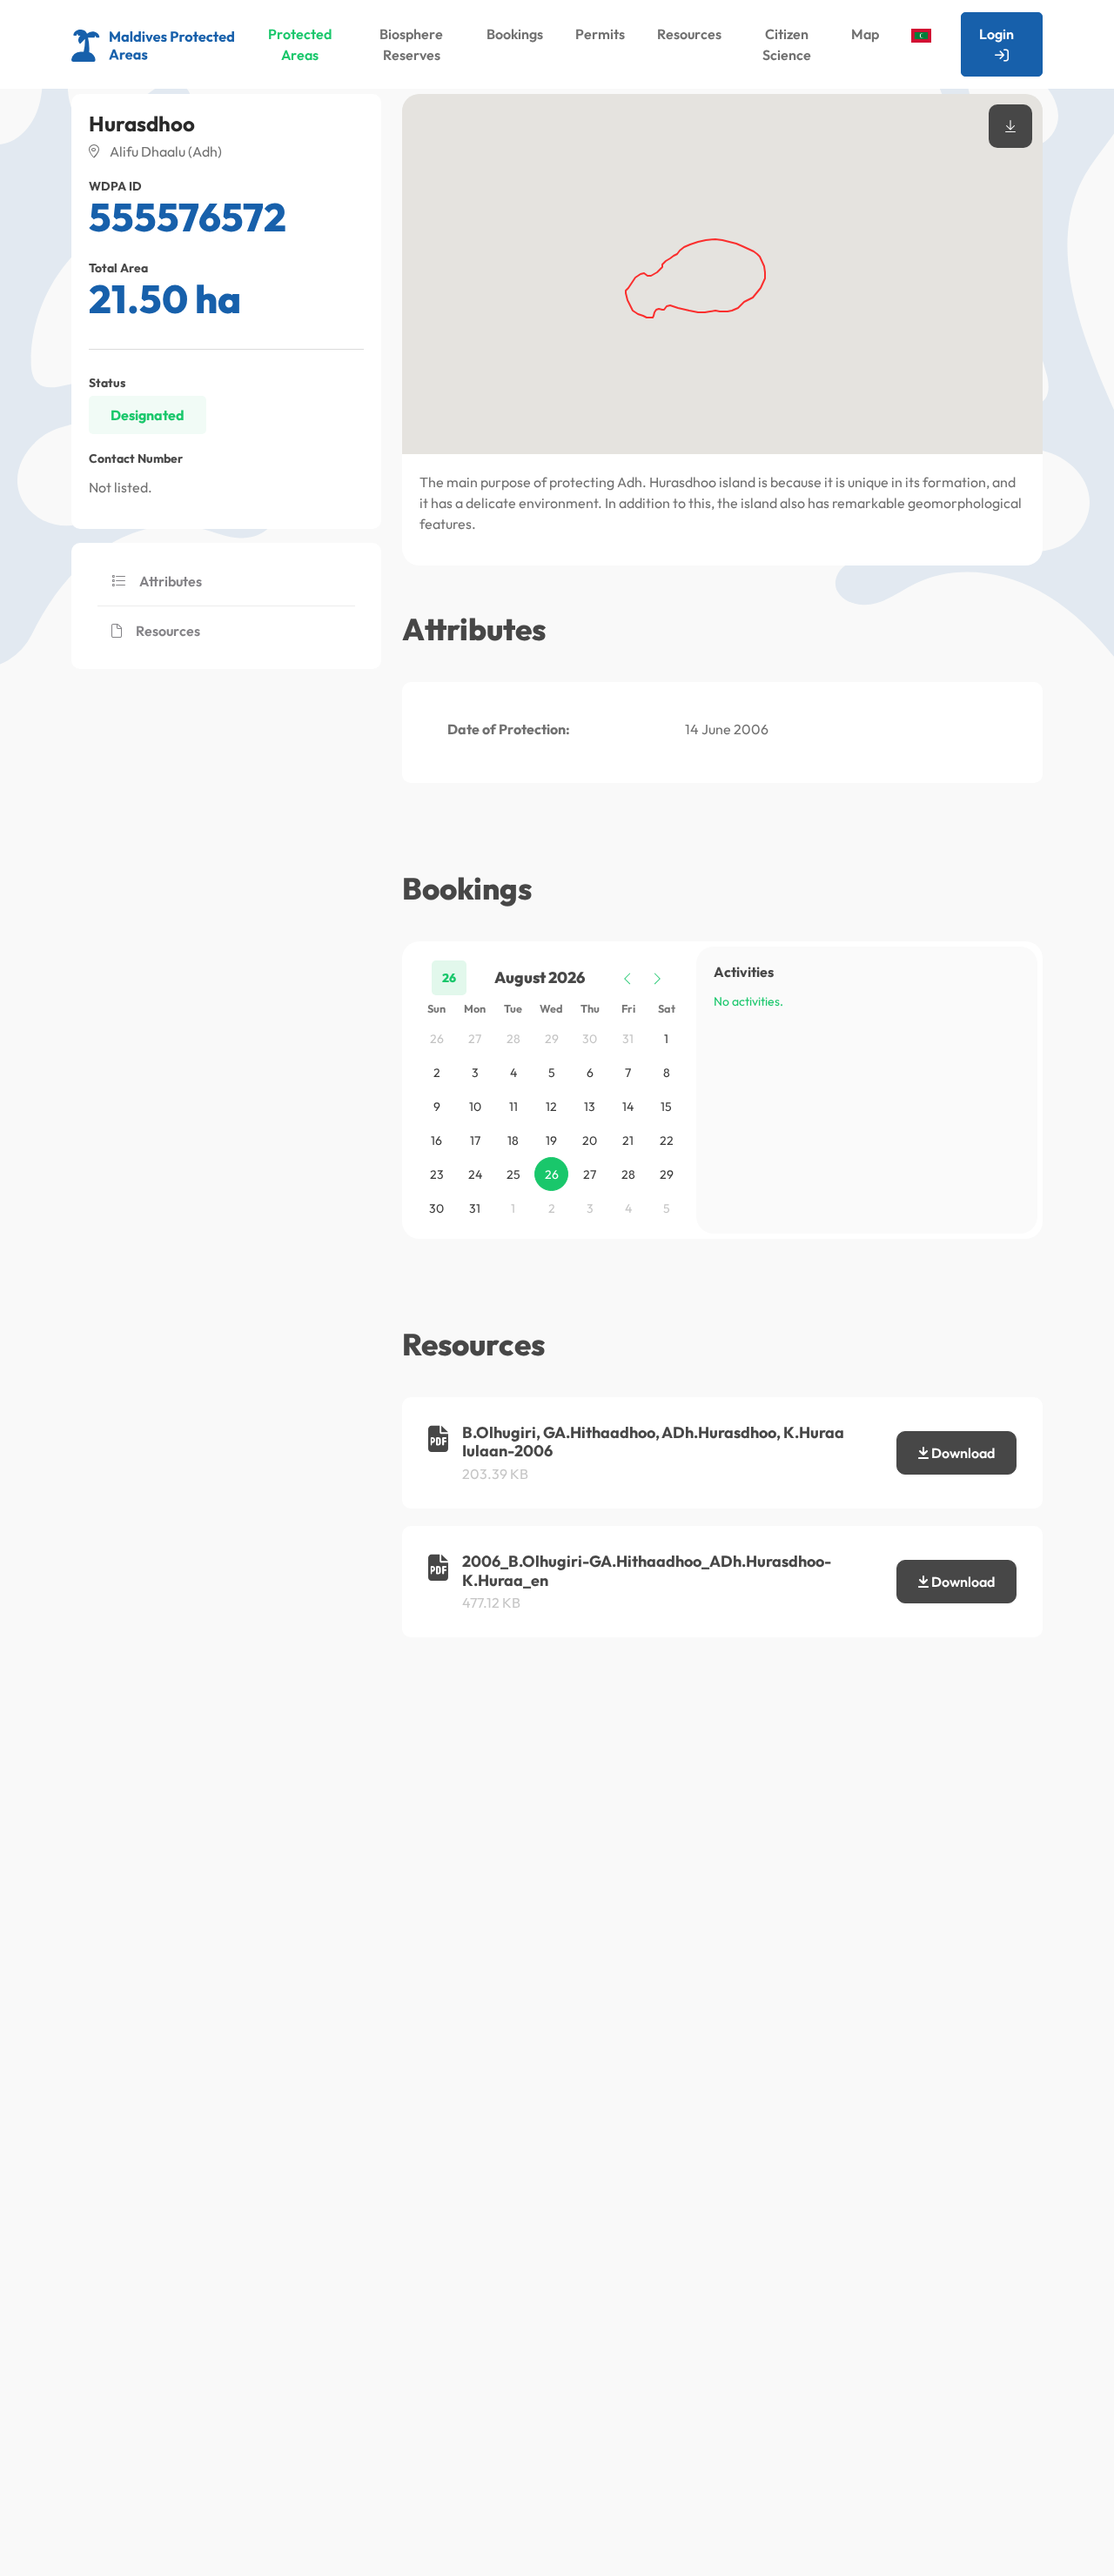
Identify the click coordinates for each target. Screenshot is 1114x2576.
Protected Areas (300, 44)
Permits (600, 34)
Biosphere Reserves (411, 44)
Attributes (171, 581)
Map (865, 34)
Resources (689, 34)
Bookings (515, 34)
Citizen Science (787, 44)
